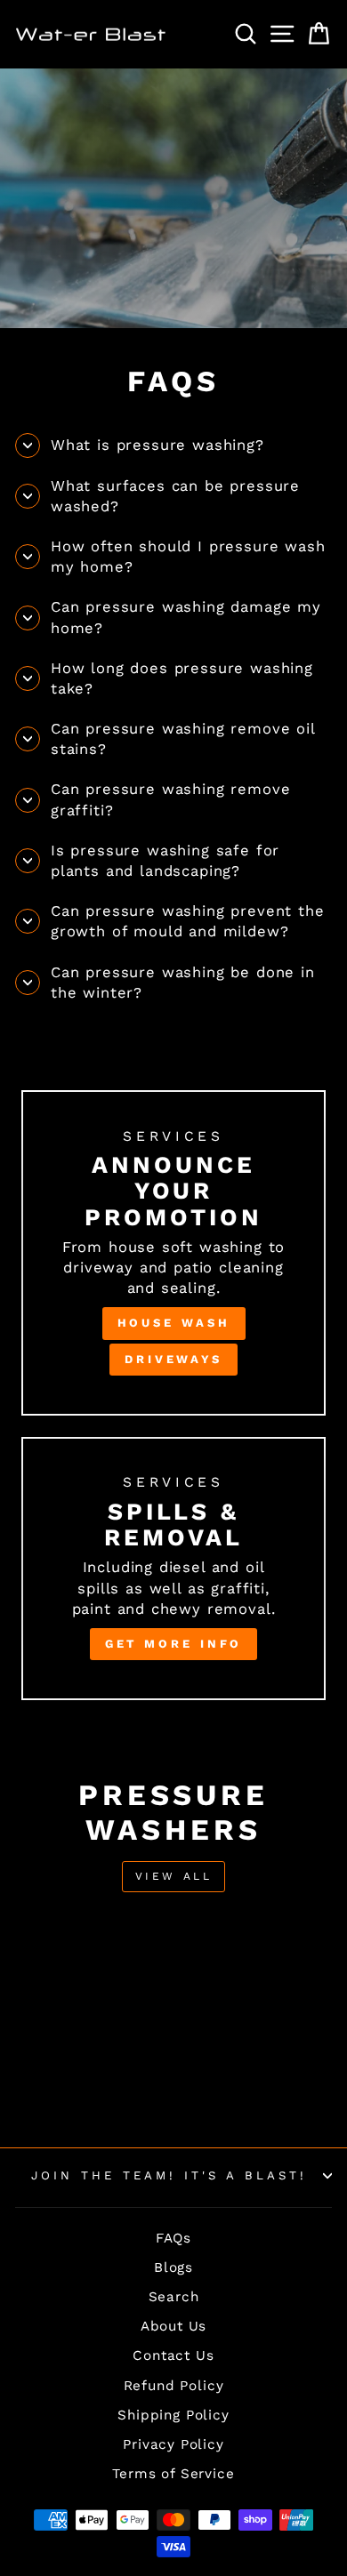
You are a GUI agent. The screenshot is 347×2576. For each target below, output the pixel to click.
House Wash (174, 1323)
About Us (174, 2326)
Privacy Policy (173, 2444)
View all (174, 1876)
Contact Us (173, 2355)
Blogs (173, 2267)
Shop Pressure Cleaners (173, 243)
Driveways (173, 1359)
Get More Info (174, 1644)
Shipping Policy (173, 2415)
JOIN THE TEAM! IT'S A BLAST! (169, 2175)
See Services (173, 202)
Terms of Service (173, 2474)
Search (174, 2297)
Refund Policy (174, 2386)
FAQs (173, 2238)
